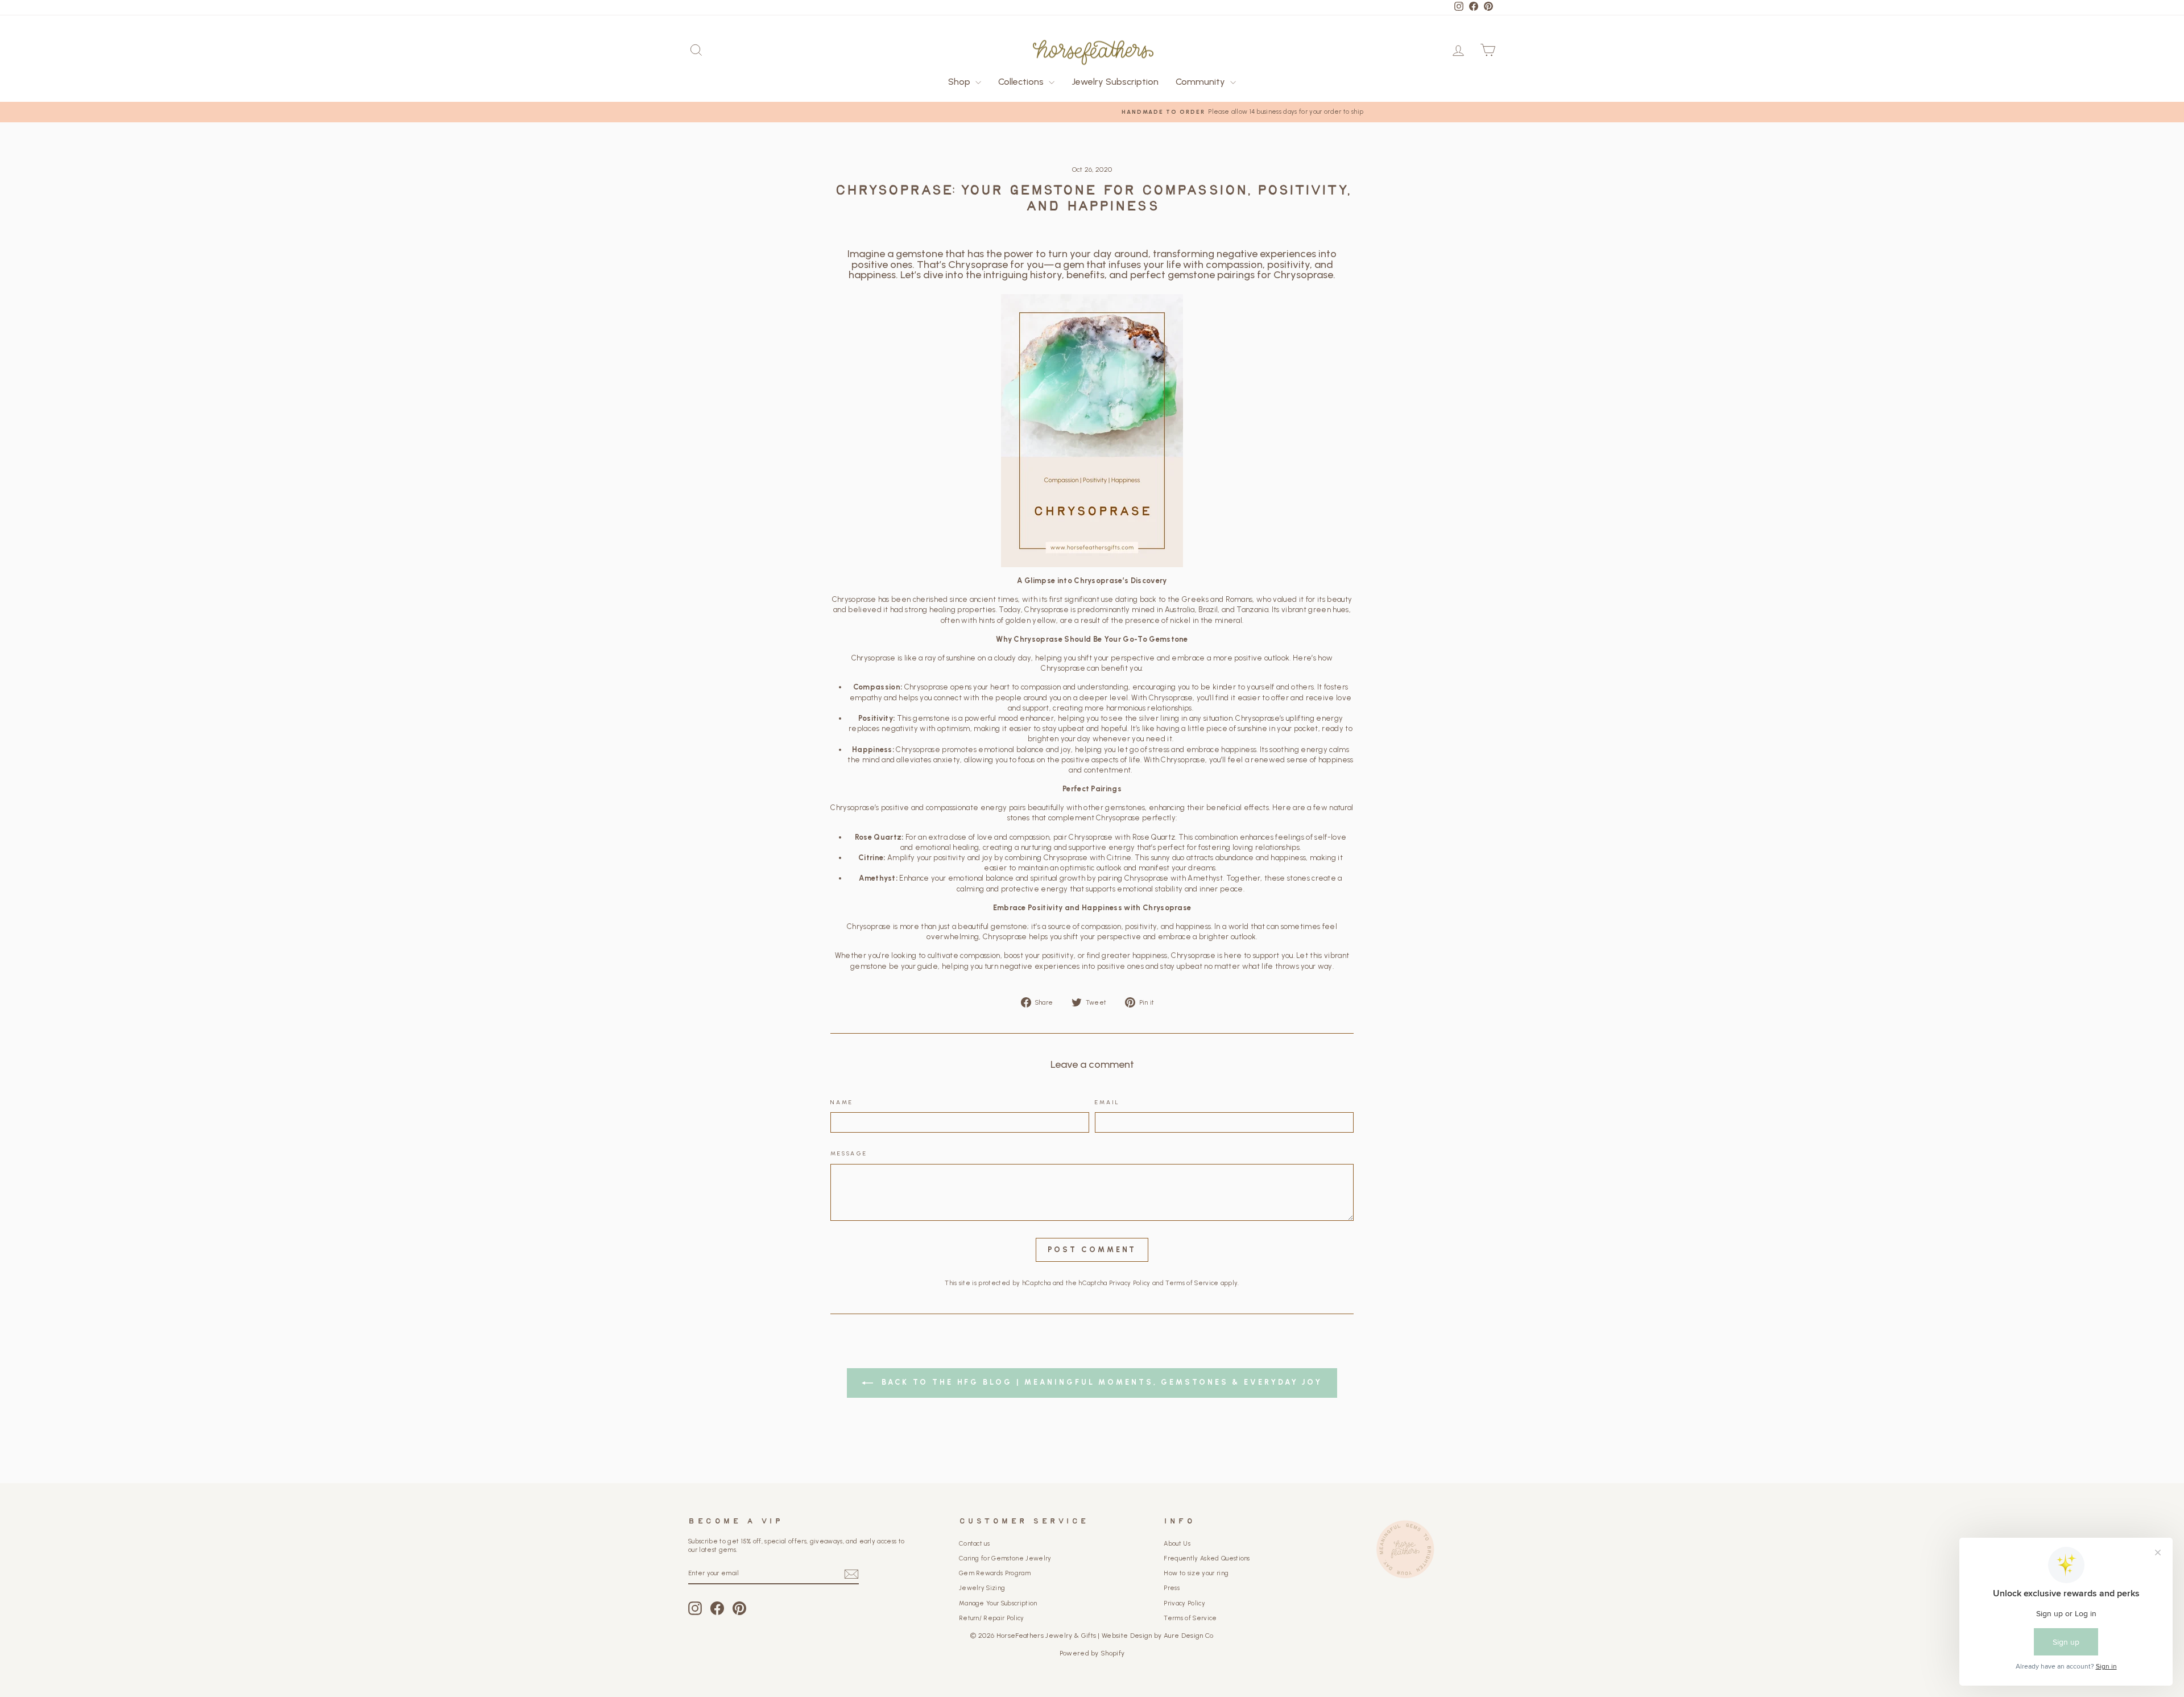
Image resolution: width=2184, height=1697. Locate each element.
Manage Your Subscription (998, 1603)
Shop (960, 82)
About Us (1177, 1544)
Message (849, 1153)
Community (1201, 82)
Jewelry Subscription (1115, 82)
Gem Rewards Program (995, 1573)
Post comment (1092, 1250)
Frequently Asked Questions (1207, 1558)
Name (842, 1102)
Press (1172, 1588)
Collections (1022, 82)
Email (1108, 1102)
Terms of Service (1192, 1283)
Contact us (974, 1544)
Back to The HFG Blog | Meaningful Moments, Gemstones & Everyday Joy (1100, 1382)
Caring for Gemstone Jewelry (1005, 1558)
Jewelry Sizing (982, 1588)
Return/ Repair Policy (992, 1618)
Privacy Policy (1130, 1283)
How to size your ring (1196, 1573)
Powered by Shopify (1092, 1653)
